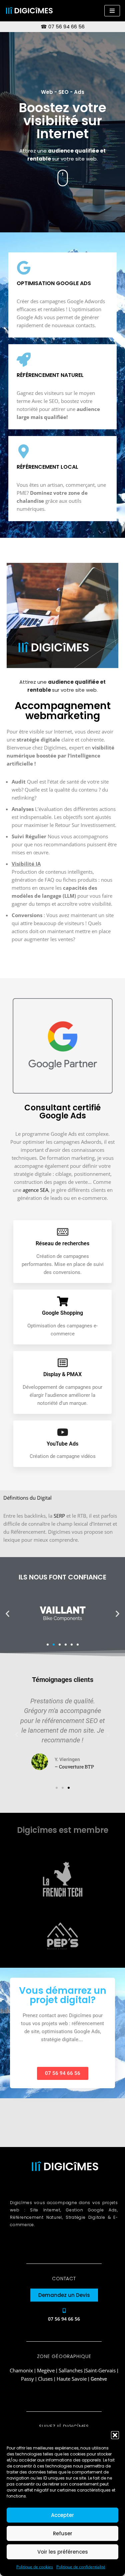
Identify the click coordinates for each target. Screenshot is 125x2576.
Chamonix (22, 2370)
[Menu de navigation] (112, 11)
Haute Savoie (72, 2379)
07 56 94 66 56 (66, 27)
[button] (115, 2435)
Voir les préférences (63, 2552)
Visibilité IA (26, 864)
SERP (59, 1516)
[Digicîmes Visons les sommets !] (29, 11)
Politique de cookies (35, 2567)
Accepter (62, 2515)
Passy (27, 2379)
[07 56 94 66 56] (64, 2311)
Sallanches (71, 2370)
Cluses (45, 2379)
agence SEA (35, 1190)
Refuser (63, 2533)
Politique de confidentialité (81, 2567)
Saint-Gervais (100, 2370)
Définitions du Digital (27, 1498)
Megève (46, 2370)
